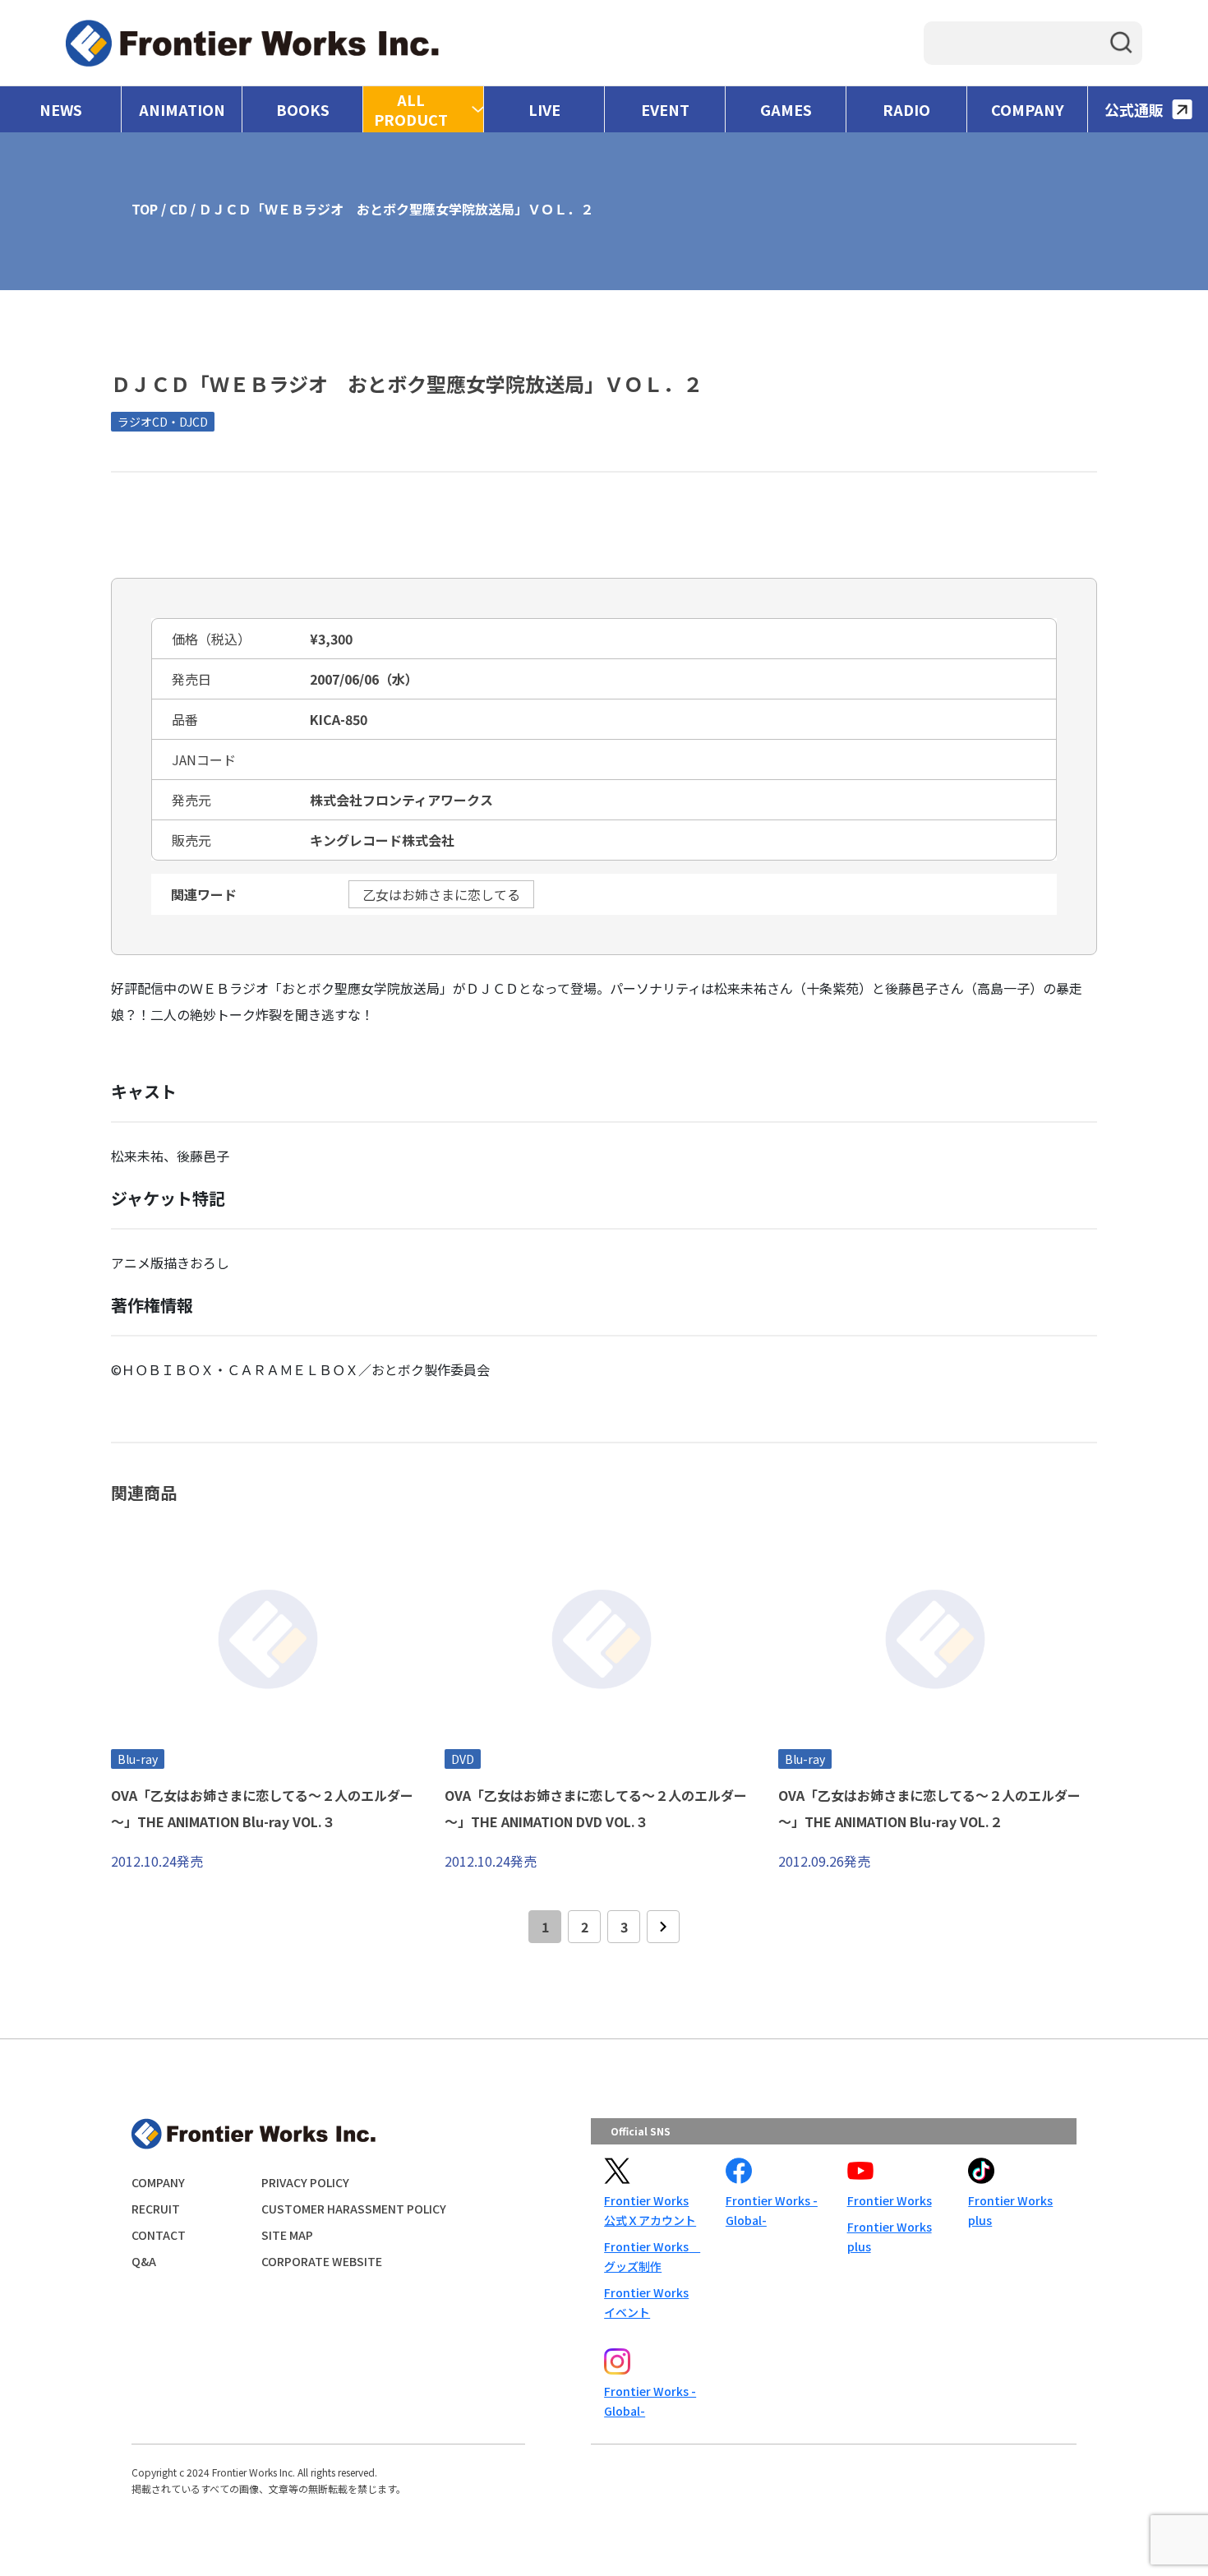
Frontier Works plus (890, 2237)
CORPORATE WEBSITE (322, 2261)
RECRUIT (156, 2209)
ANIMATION (182, 109)
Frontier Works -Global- (772, 2210)
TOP (145, 209)
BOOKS (303, 109)
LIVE (544, 109)
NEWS (61, 109)
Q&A (144, 2261)
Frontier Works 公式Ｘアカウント (650, 2210)
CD (178, 209)
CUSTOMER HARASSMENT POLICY (354, 2209)
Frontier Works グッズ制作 (652, 2256)
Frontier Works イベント (646, 2302)
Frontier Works (890, 2200)
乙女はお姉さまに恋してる (441, 894)
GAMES (786, 109)
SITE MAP (287, 2235)
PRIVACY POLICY (305, 2182)
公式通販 (1134, 109)
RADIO (906, 109)
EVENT (665, 109)
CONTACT (159, 2235)
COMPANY (1028, 109)
